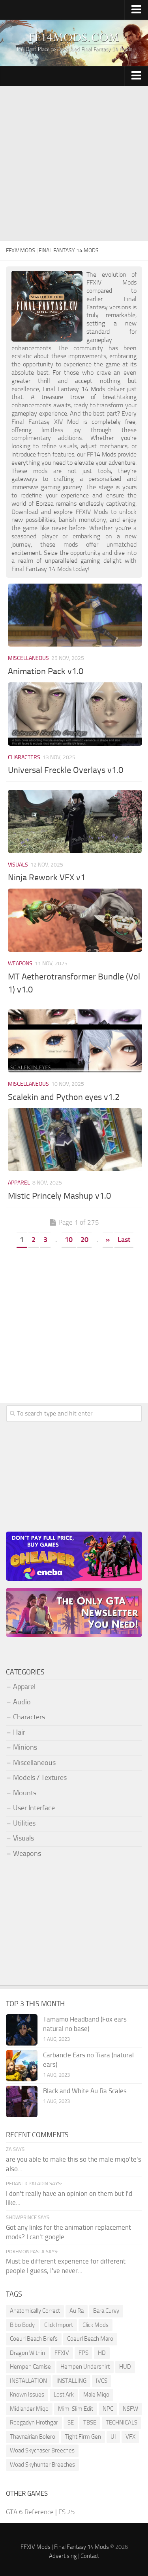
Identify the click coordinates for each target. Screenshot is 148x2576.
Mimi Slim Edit (76, 2409)
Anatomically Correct (35, 2311)
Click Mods (96, 2325)
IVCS (102, 2381)
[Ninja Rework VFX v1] (75, 821)
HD (102, 2353)
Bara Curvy (106, 2311)
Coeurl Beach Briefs (34, 2339)
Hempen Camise (30, 2367)
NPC (108, 2409)
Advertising (63, 2556)
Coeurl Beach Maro (90, 2339)
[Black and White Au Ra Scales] (22, 2101)
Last (124, 1240)
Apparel (19, 1183)
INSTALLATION (28, 2381)
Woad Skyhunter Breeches (42, 2465)
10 (69, 1240)
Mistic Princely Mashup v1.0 (59, 1196)
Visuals (18, 865)
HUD (125, 2367)
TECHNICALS (122, 2423)
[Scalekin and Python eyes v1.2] (75, 1041)
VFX (130, 2437)
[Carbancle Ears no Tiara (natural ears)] (22, 2066)
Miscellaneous (28, 658)
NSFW (130, 2409)
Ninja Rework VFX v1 (47, 878)
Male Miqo (96, 2395)
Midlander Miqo (29, 2409)
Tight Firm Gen (83, 2437)
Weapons (20, 964)
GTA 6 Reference (30, 2512)
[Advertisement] (74, 164)
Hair (19, 1732)
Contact (90, 2556)
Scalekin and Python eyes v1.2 (64, 1097)
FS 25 (67, 2512)
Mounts (25, 1793)
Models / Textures (40, 1778)
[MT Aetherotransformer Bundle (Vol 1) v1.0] (75, 920)
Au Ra (77, 2311)
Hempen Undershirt (85, 2367)
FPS (83, 2353)
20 (84, 1240)
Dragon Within (27, 2353)
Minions (25, 1747)
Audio (22, 1702)
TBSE (90, 2423)
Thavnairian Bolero (33, 2437)
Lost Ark (64, 2395)
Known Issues (27, 2395)
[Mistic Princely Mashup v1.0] (75, 1140)
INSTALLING (71, 2381)
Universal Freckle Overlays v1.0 (66, 770)
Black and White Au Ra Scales (85, 2091)
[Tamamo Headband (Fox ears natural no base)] (22, 2030)
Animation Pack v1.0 (46, 671)
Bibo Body (22, 2325)
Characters (24, 757)
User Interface (34, 1808)
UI (113, 2437)
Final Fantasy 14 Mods (81, 2547)
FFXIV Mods (36, 2547)
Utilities (24, 1823)
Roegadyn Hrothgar (34, 2423)
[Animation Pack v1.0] (75, 615)
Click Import (59, 2325)
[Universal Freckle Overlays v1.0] (75, 714)
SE (71, 2423)
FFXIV (62, 2353)
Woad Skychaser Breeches (42, 2450)
